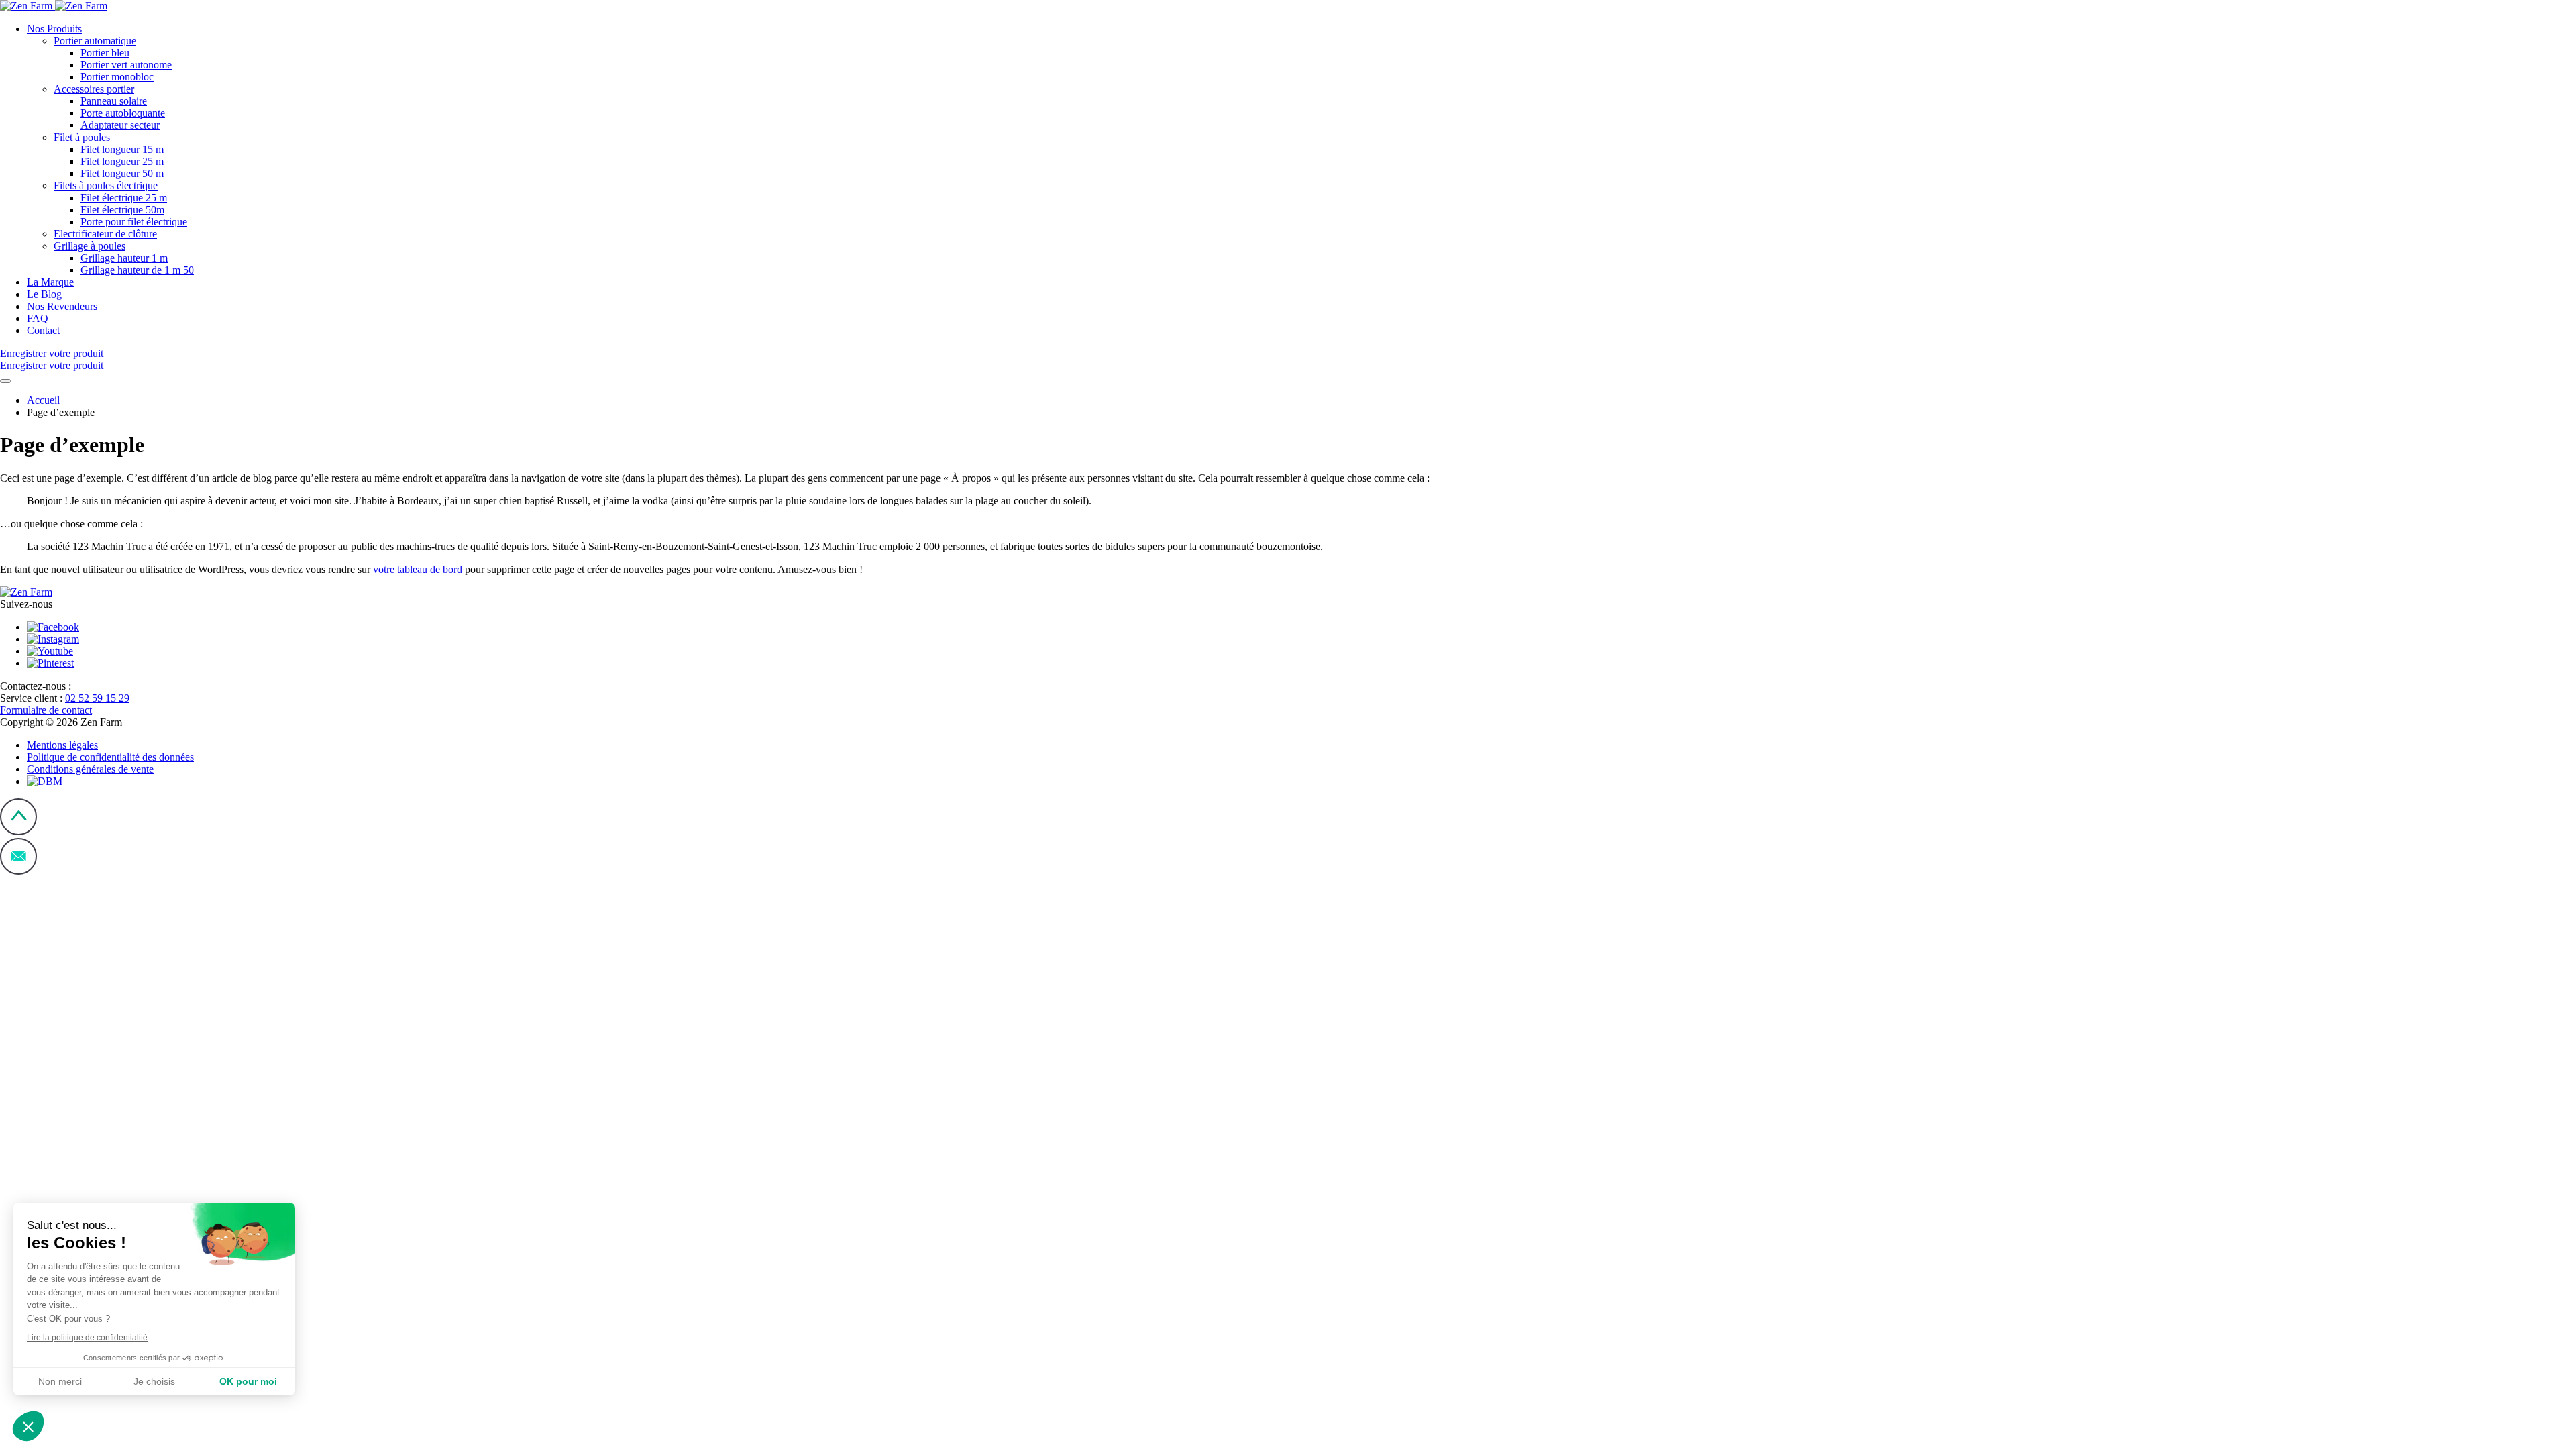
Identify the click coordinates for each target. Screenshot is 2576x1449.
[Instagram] (53, 639)
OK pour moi (248, 1381)
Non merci (60, 1381)
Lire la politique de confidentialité (87, 1338)
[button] (28, 1426)
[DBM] (45, 781)
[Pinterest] (50, 663)
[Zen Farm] (54, 6)
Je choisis (154, 1381)
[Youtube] (50, 651)
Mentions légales (62, 745)
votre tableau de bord (418, 569)
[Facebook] (53, 627)
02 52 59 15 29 (97, 698)
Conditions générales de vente (90, 769)
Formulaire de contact (46, 710)
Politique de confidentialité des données (110, 757)
